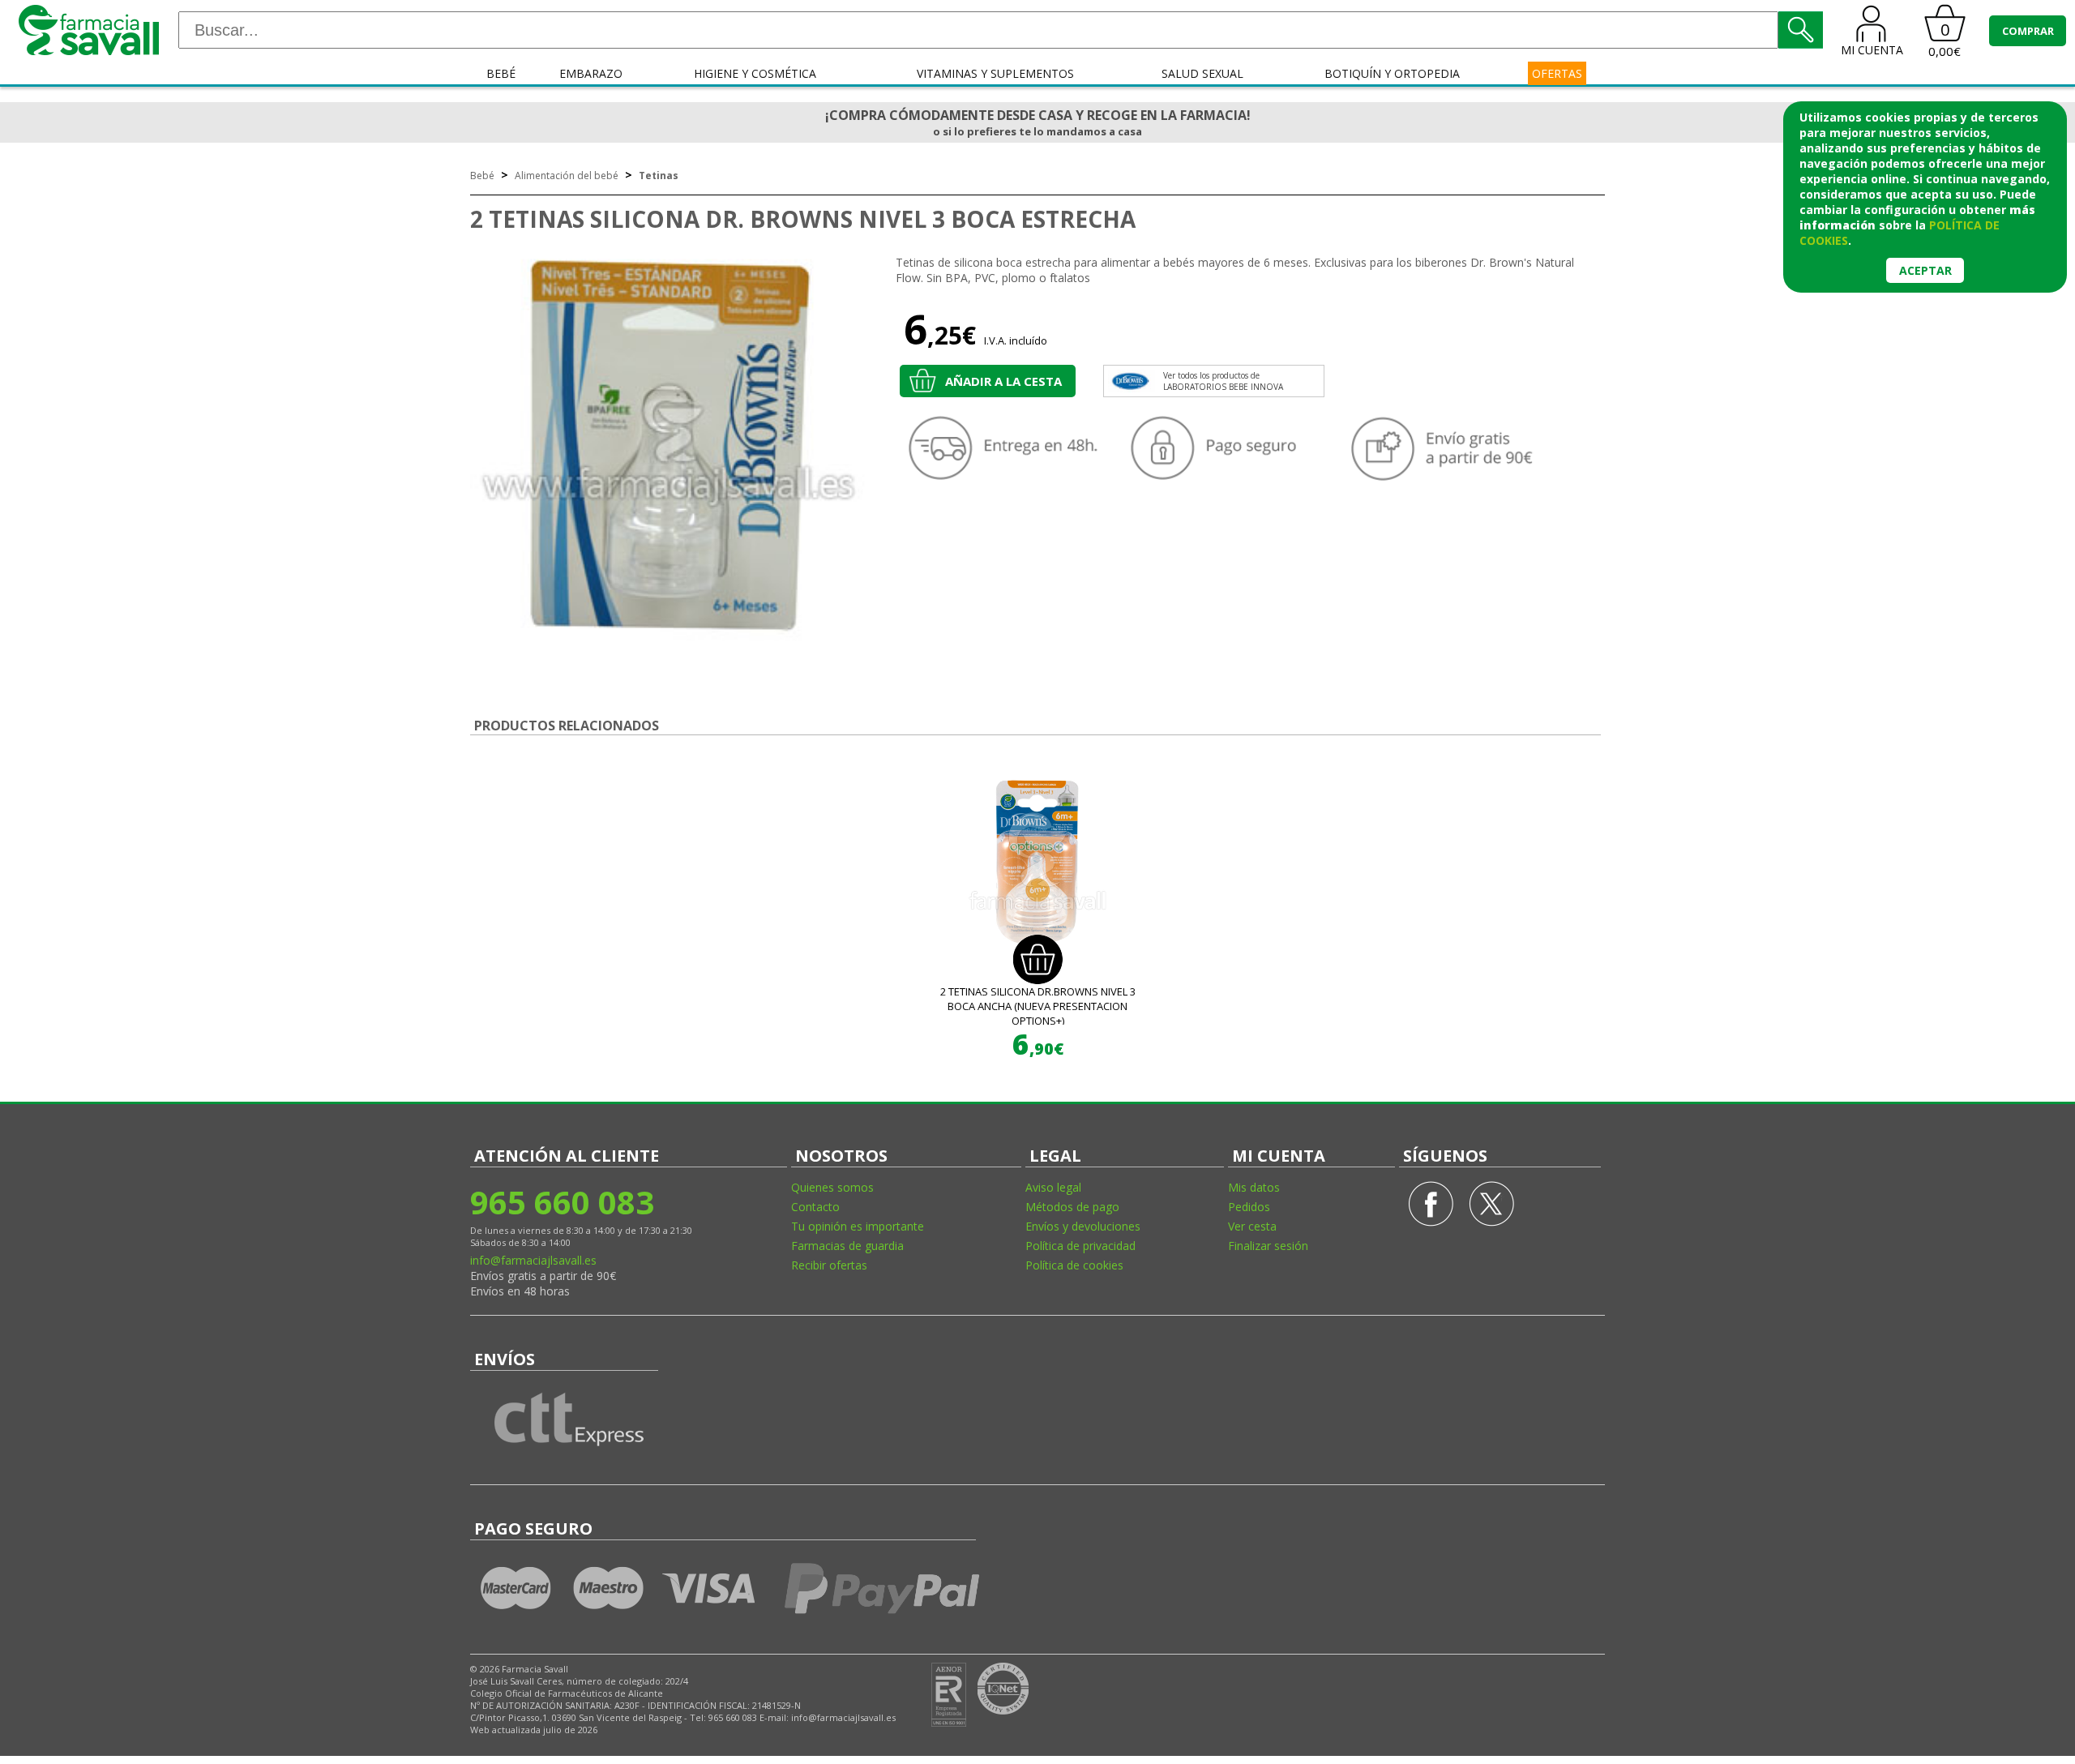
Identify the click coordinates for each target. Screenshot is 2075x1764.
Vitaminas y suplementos (995, 73)
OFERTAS (1557, 73)
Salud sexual (1202, 73)
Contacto (815, 1207)
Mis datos (1254, 1187)
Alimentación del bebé (567, 176)
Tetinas (659, 176)
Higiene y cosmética (755, 73)
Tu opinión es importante (858, 1226)
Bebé (501, 73)
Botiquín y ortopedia (1392, 73)
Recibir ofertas (829, 1265)
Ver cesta (1252, 1226)
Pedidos (1249, 1207)
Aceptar (1925, 270)
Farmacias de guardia (847, 1246)
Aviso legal (1053, 1187)
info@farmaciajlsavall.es (533, 1260)
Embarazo (591, 73)
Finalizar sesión (1268, 1246)
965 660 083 (562, 1202)
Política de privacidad (1080, 1246)
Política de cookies (1074, 1265)
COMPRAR (2028, 31)
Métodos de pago (1072, 1207)
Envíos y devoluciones (1083, 1226)
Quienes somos (832, 1187)
